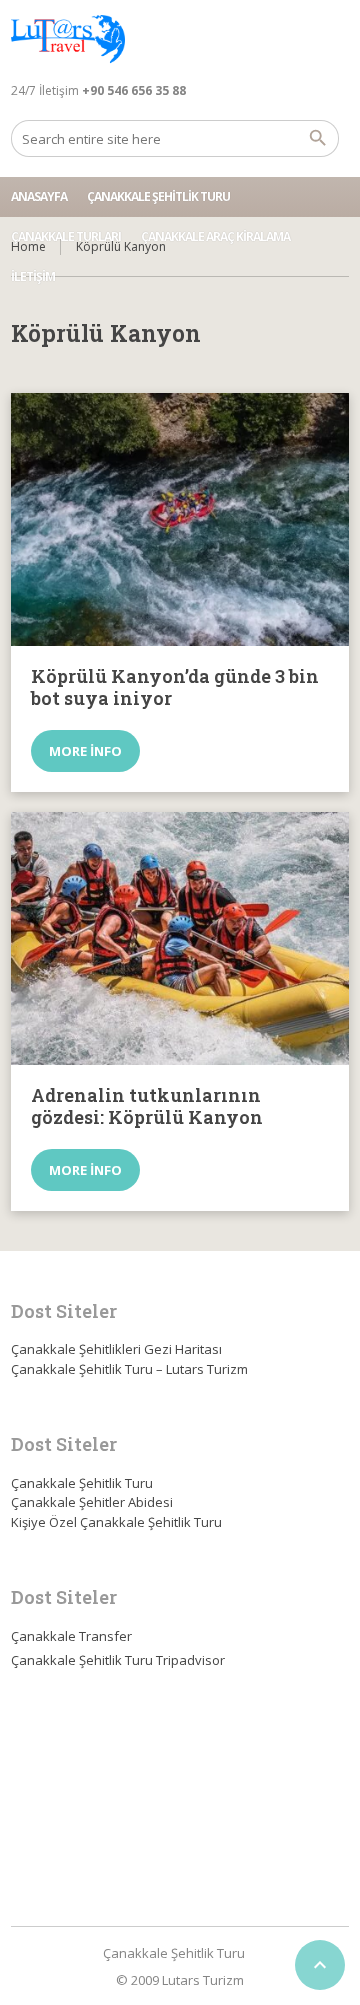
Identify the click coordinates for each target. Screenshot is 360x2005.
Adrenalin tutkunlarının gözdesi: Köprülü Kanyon (147, 1106)
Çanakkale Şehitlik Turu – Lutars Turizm (129, 1369)
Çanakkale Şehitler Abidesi (92, 1502)
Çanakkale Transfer (71, 1636)
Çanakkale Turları (66, 236)
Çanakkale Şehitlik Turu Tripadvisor (118, 1660)
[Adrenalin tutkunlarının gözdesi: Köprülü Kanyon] (180, 939)
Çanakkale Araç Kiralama (215, 236)
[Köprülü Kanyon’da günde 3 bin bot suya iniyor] (180, 520)
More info (85, 751)
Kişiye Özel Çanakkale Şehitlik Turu (116, 1522)
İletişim (33, 276)
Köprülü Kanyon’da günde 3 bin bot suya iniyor (175, 687)
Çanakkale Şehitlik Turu (158, 196)
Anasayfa (39, 196)
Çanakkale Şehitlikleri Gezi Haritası (116, 1349)
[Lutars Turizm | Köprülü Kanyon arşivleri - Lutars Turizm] (68, 40)
